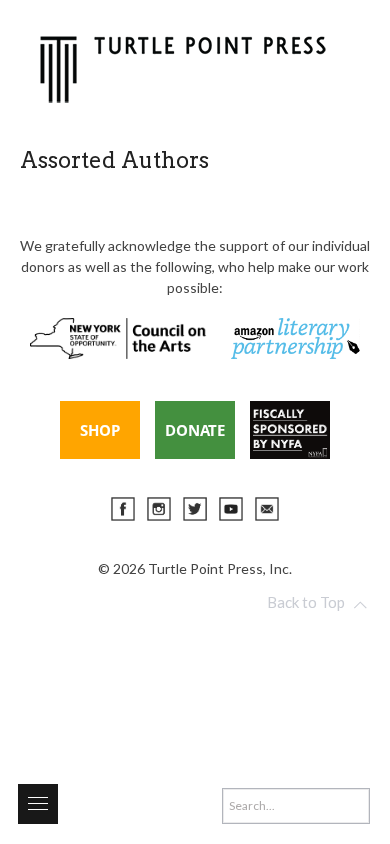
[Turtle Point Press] (183, 66)
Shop (100, 430)
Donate (195, 430)
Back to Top (306, 602)
